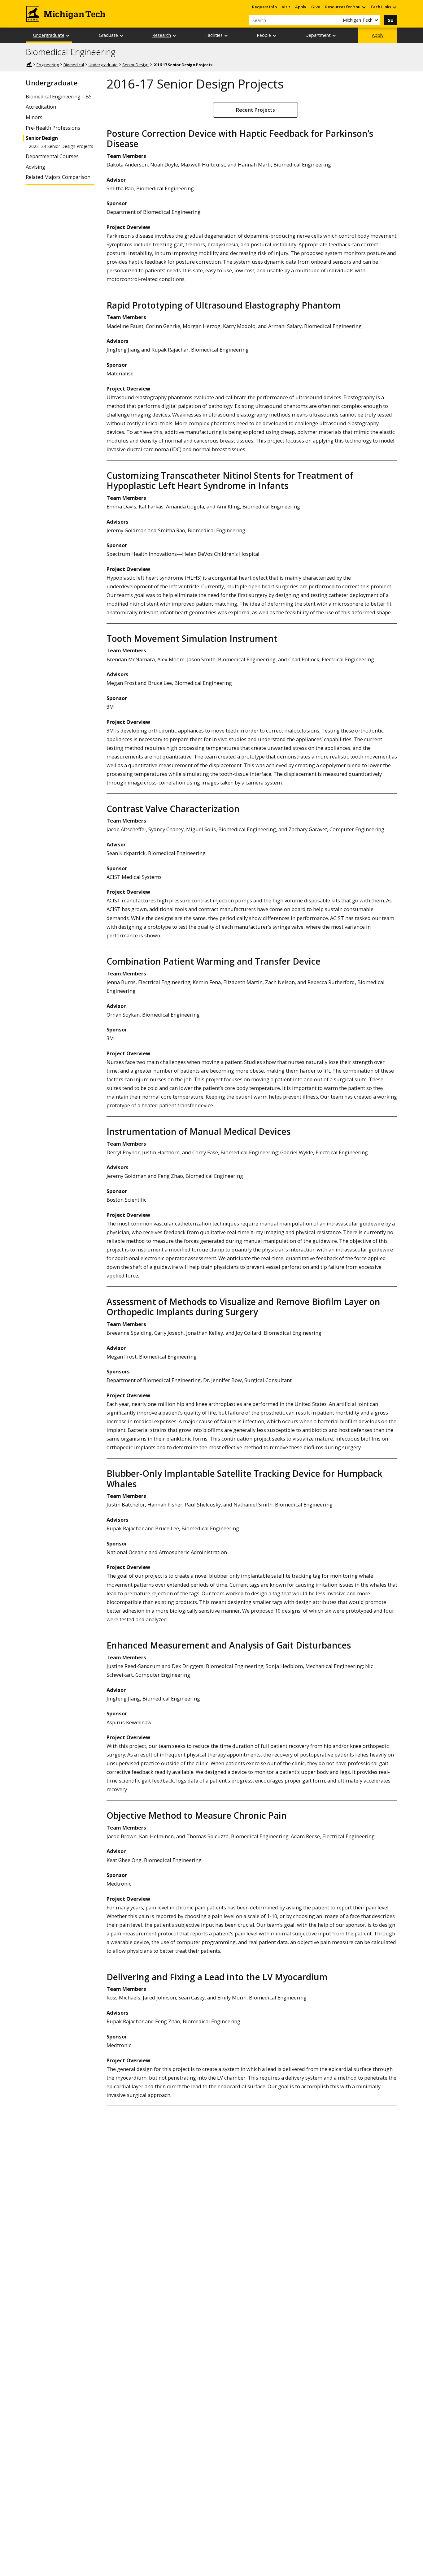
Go (390, 20)
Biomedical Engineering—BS (59, 97)
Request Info (264, 7)
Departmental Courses (52, 156)
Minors (34, 117)
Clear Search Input (335, 20)
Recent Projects (255, 110)
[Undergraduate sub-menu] (68, 35)
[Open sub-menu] (364, 7)
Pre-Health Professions (53, 128)
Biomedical (74, 65)
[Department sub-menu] (334, 35)
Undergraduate (49, 35)
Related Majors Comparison (58, 177)
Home (29, 64)
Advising (35, 167)
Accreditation (41, 107)
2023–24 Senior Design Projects (61, 146)
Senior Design (135, 65)
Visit (286, 7)
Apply (301, 7)
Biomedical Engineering (71, 52)
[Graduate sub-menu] (122, 35)
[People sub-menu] (275, 35)
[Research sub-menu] (175, 35)
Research (162, 35)
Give (316, 7)
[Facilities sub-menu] (226, 35)
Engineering (48, 65)
